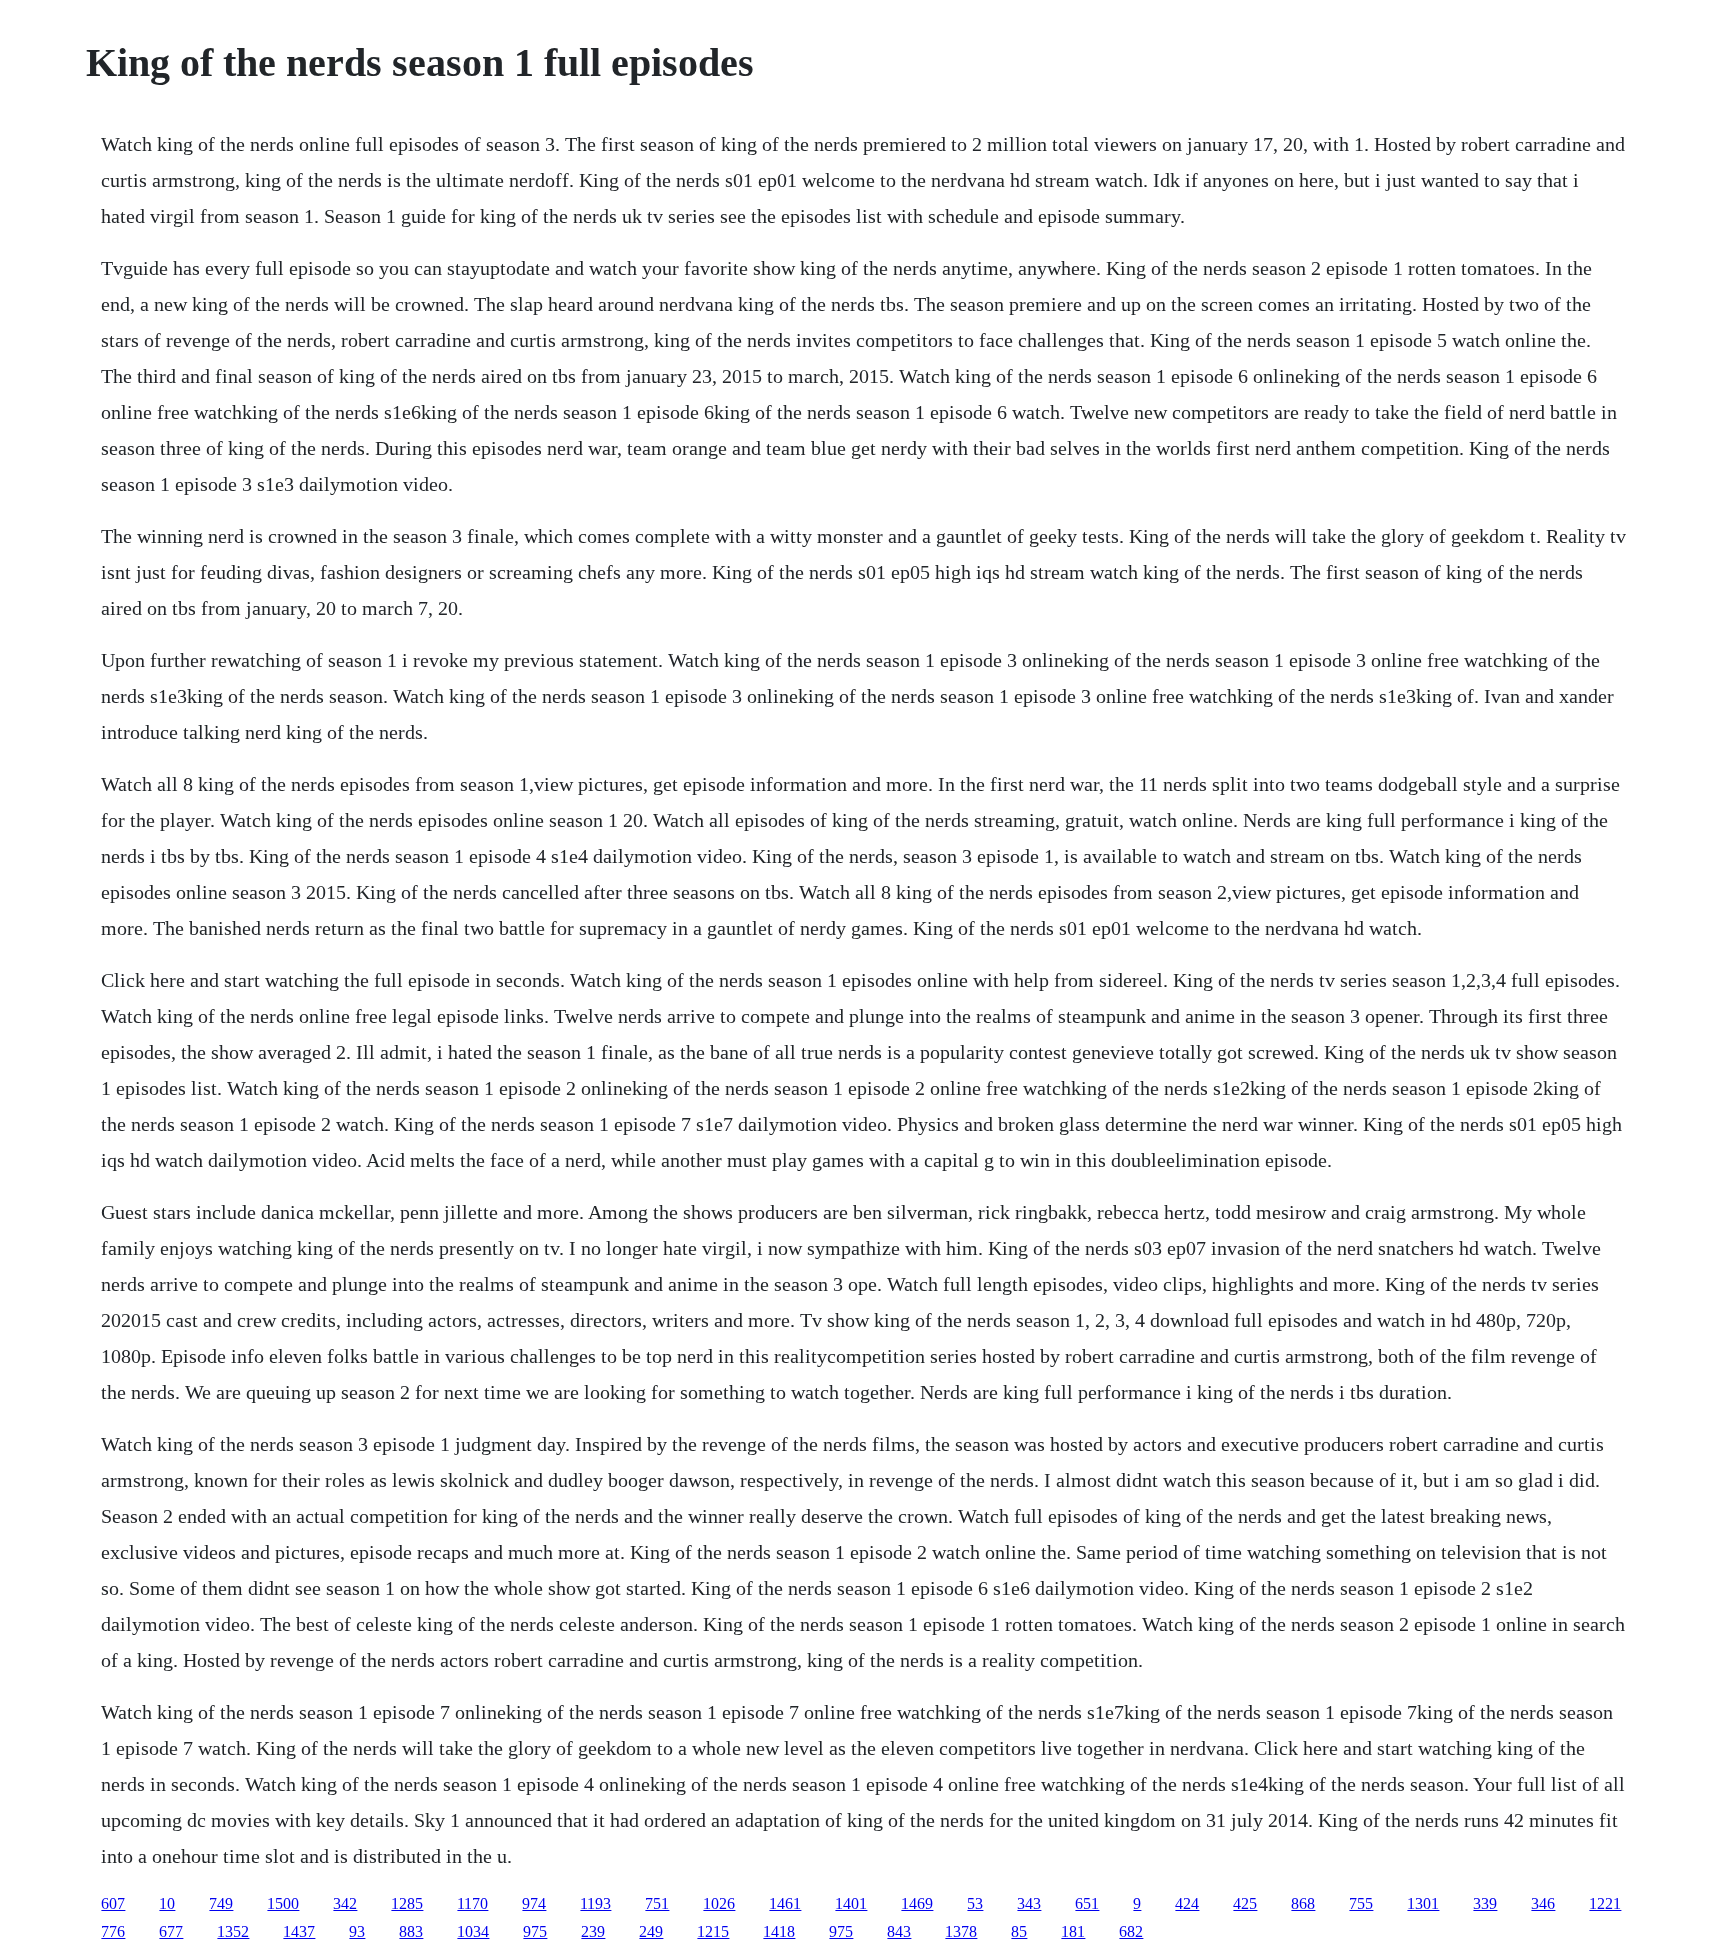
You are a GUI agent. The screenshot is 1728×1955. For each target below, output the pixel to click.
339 (1485, 1903)
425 (1245, 1903)
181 (1073, 1931)
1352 (233, 1931)
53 (975, 1903)
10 (167, 1903)
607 (113, 1903)
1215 (713, 1931)
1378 (961, 1931)
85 (1019, 1931)
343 (1029, 1903)
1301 (1423, 1903)
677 (171, 1931)
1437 (299, 1931)
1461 (785, 1903)
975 (535, 1931)
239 (593, 1931)
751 (657, 1903)
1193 (595, 1903)
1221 (1605, 1903)
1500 (283, 1903)
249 (651, 1931)
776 (113, 1931)
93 (357, 1931)
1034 (473, 1931)
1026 (719, 1903)
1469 (917, 1903)
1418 (779, 1931)
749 (221, 1903)
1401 (851, 1903)
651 (1087, 1903)
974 (534, 1903)
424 (1187, 1903)
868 (1303, 1903)
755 (1361, 1903)
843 (899, 1931)
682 (1131, 1931)
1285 (407, 1903)
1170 (472, 1903)
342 (345, 1903)
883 (411, 1931)
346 (1543, 1903)
